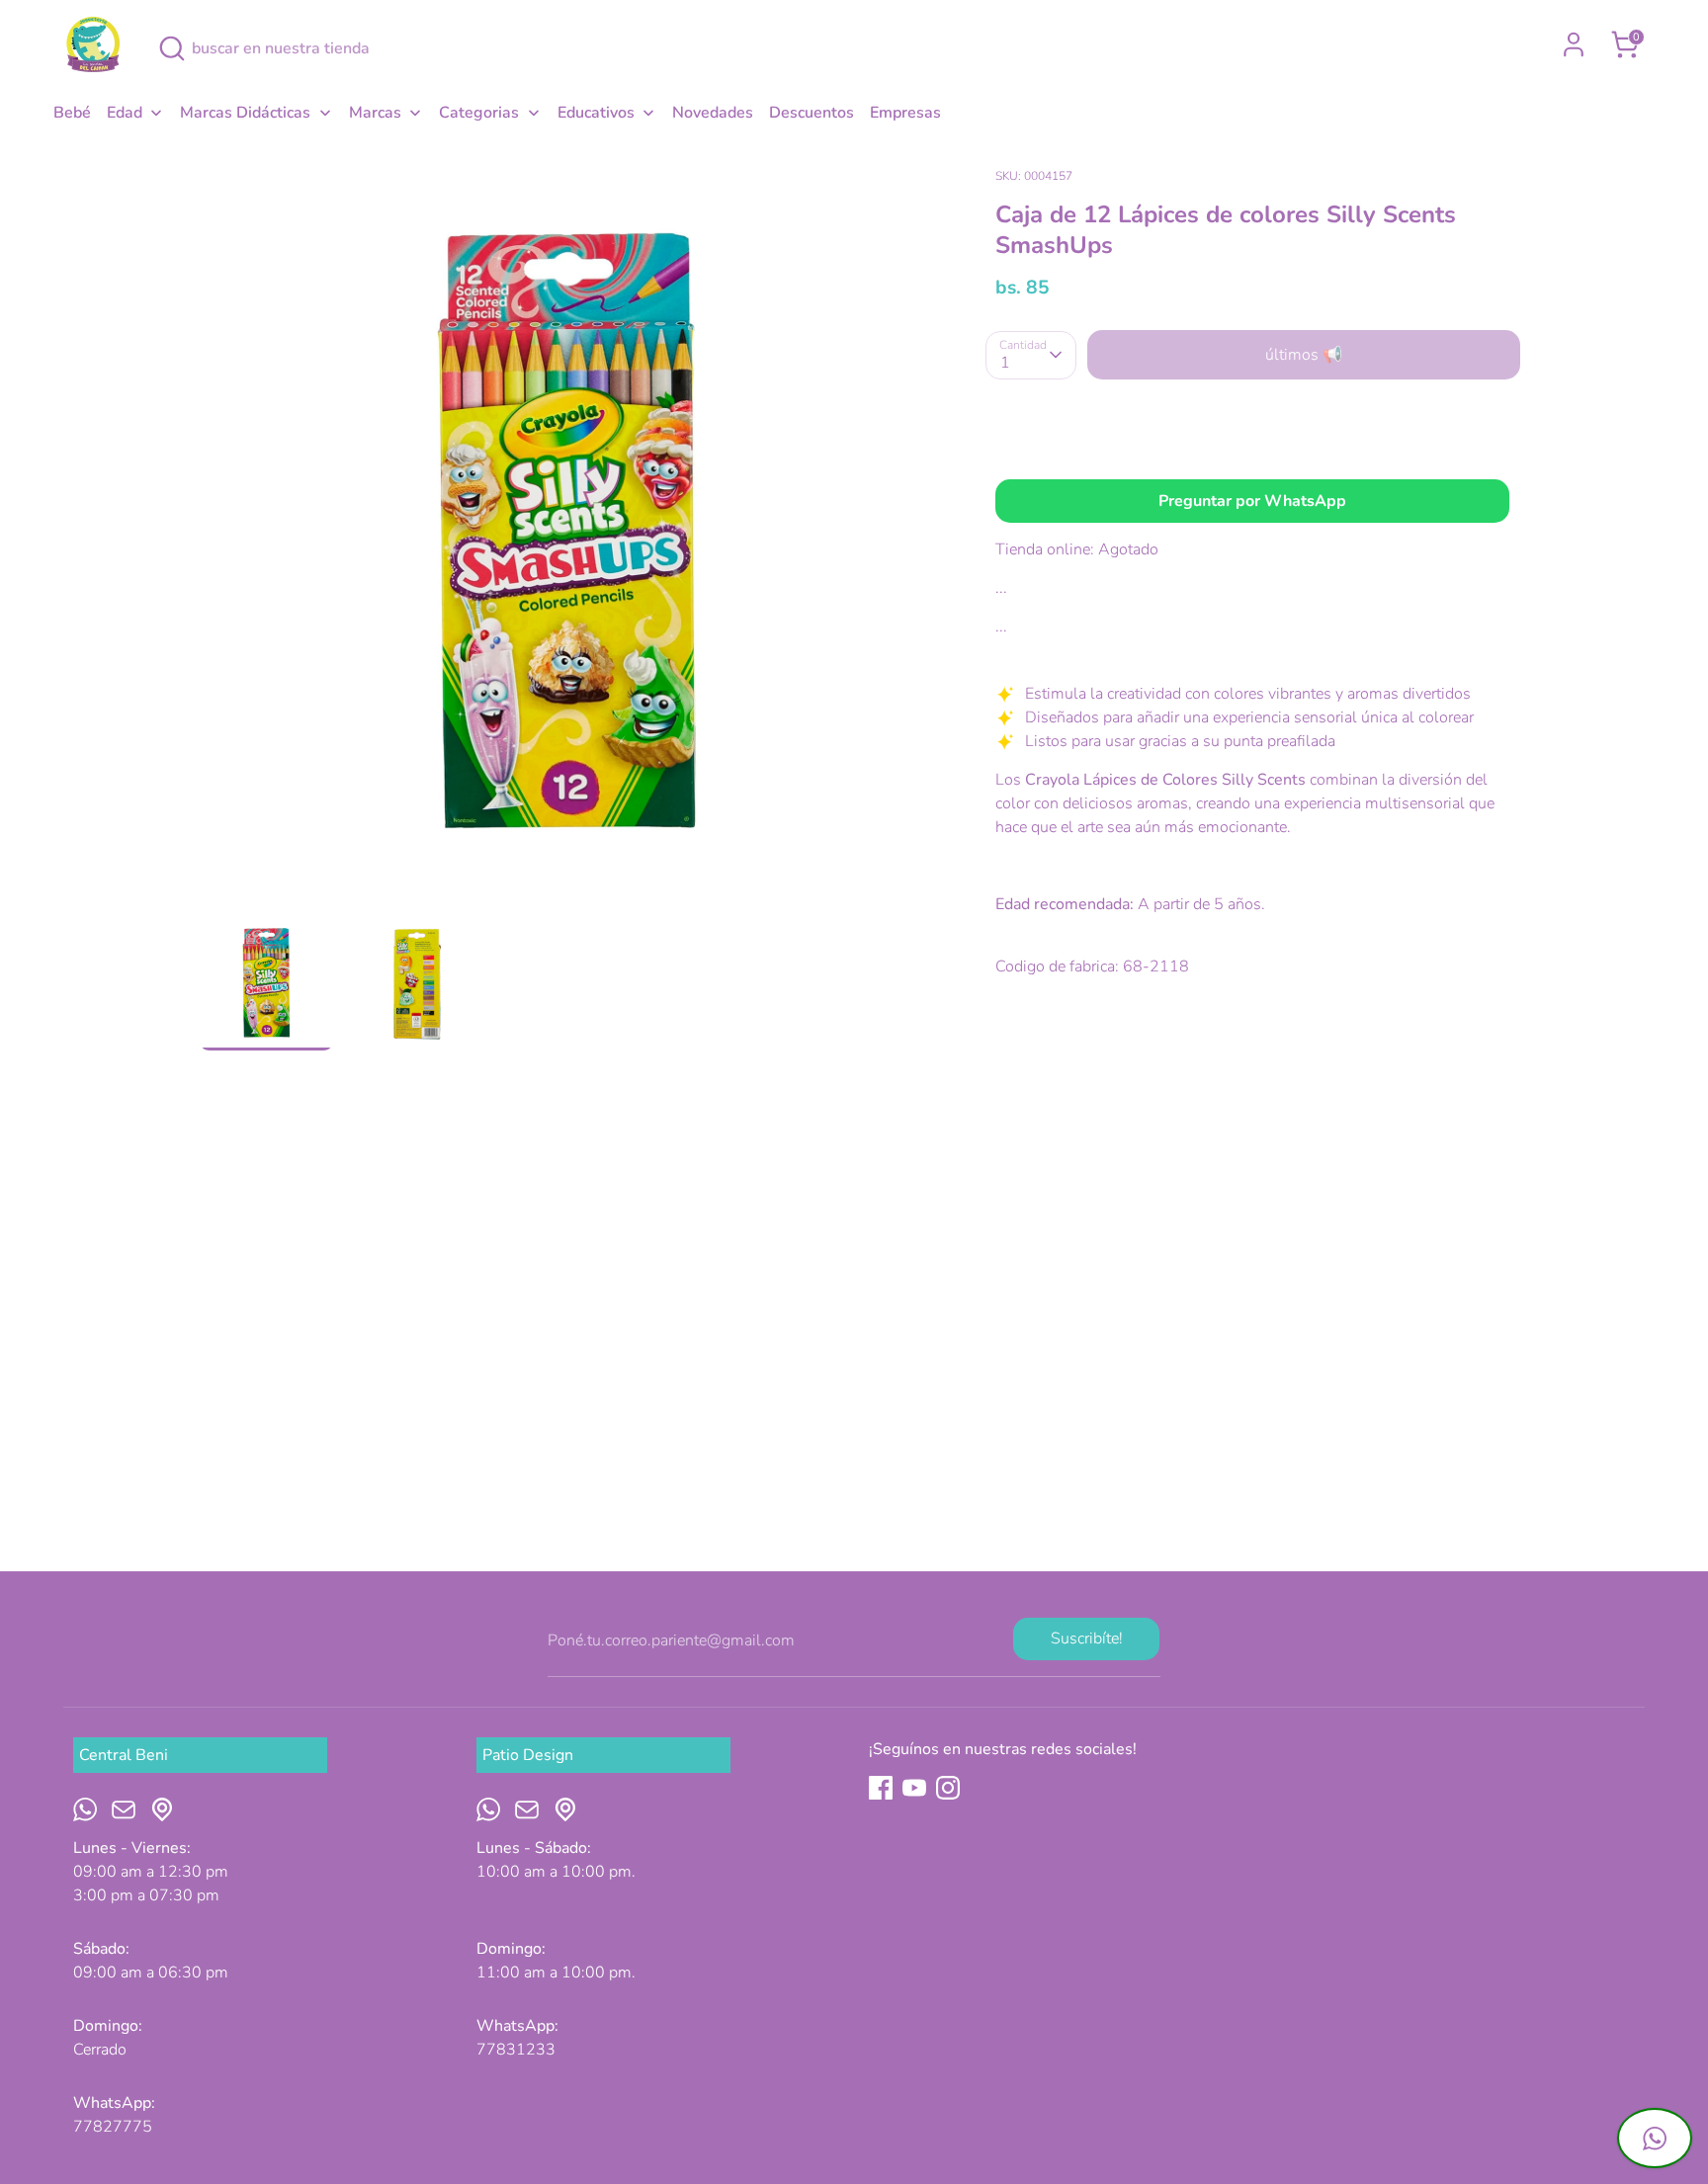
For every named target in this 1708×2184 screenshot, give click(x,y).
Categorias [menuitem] (479, 113)
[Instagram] (948, 1788)
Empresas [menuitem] (905, 113)
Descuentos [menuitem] (811, 113)
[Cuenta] (1574, 44)
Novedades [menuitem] (713, 113)
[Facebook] (881, 1788)
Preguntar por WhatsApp (1252, 501)
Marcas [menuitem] (375, 113)
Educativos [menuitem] (596, 113)
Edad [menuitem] (125, 113)
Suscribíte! (1087, 1638)
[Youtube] (914, 1788)
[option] (568, 539)
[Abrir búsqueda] (172, 48)
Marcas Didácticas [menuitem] (245, 113)
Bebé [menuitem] (72, 113)
